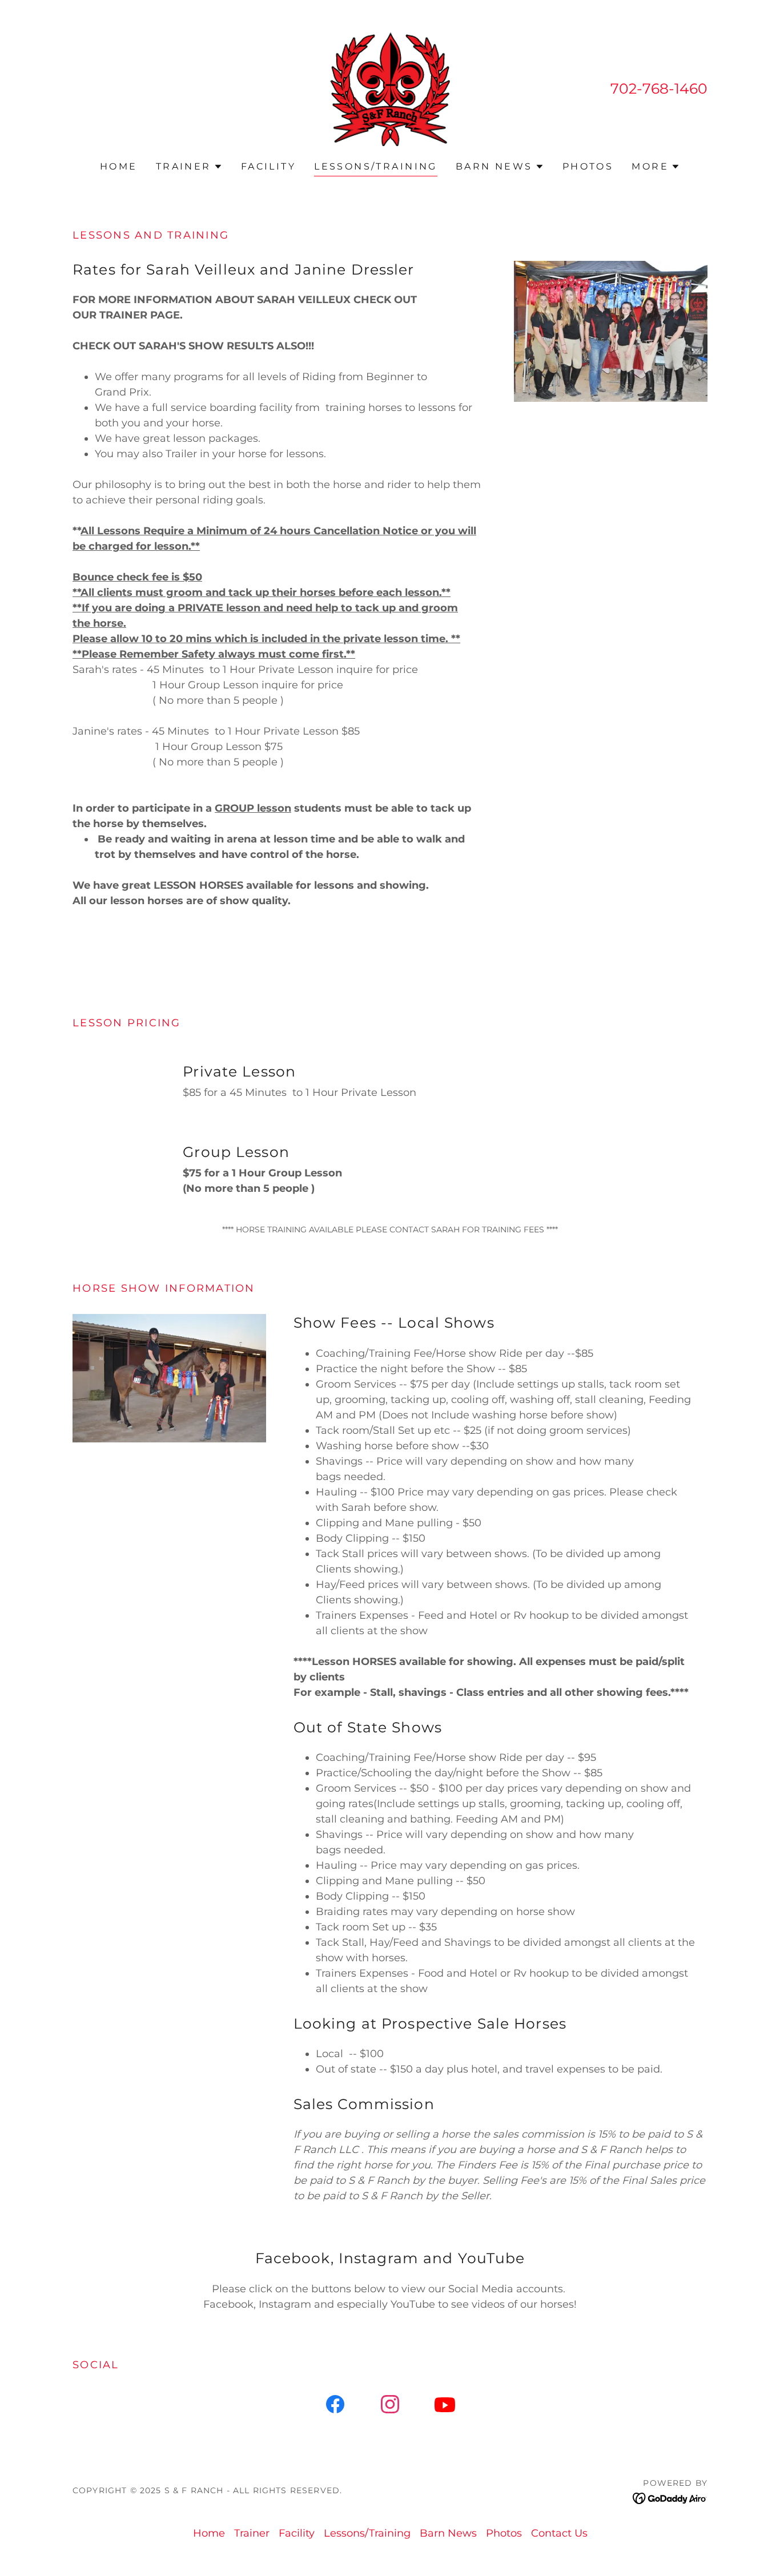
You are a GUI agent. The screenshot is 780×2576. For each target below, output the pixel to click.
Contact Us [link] (559, 2533)
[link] (390, 88)
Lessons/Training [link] (376, 166)
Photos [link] (588, 166)
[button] (189, 167)
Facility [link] (268, 166)
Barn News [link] (448, 2533)
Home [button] (209, 2533)
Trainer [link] (252, 2533)
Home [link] (119, 166)
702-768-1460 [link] (659, 88)
